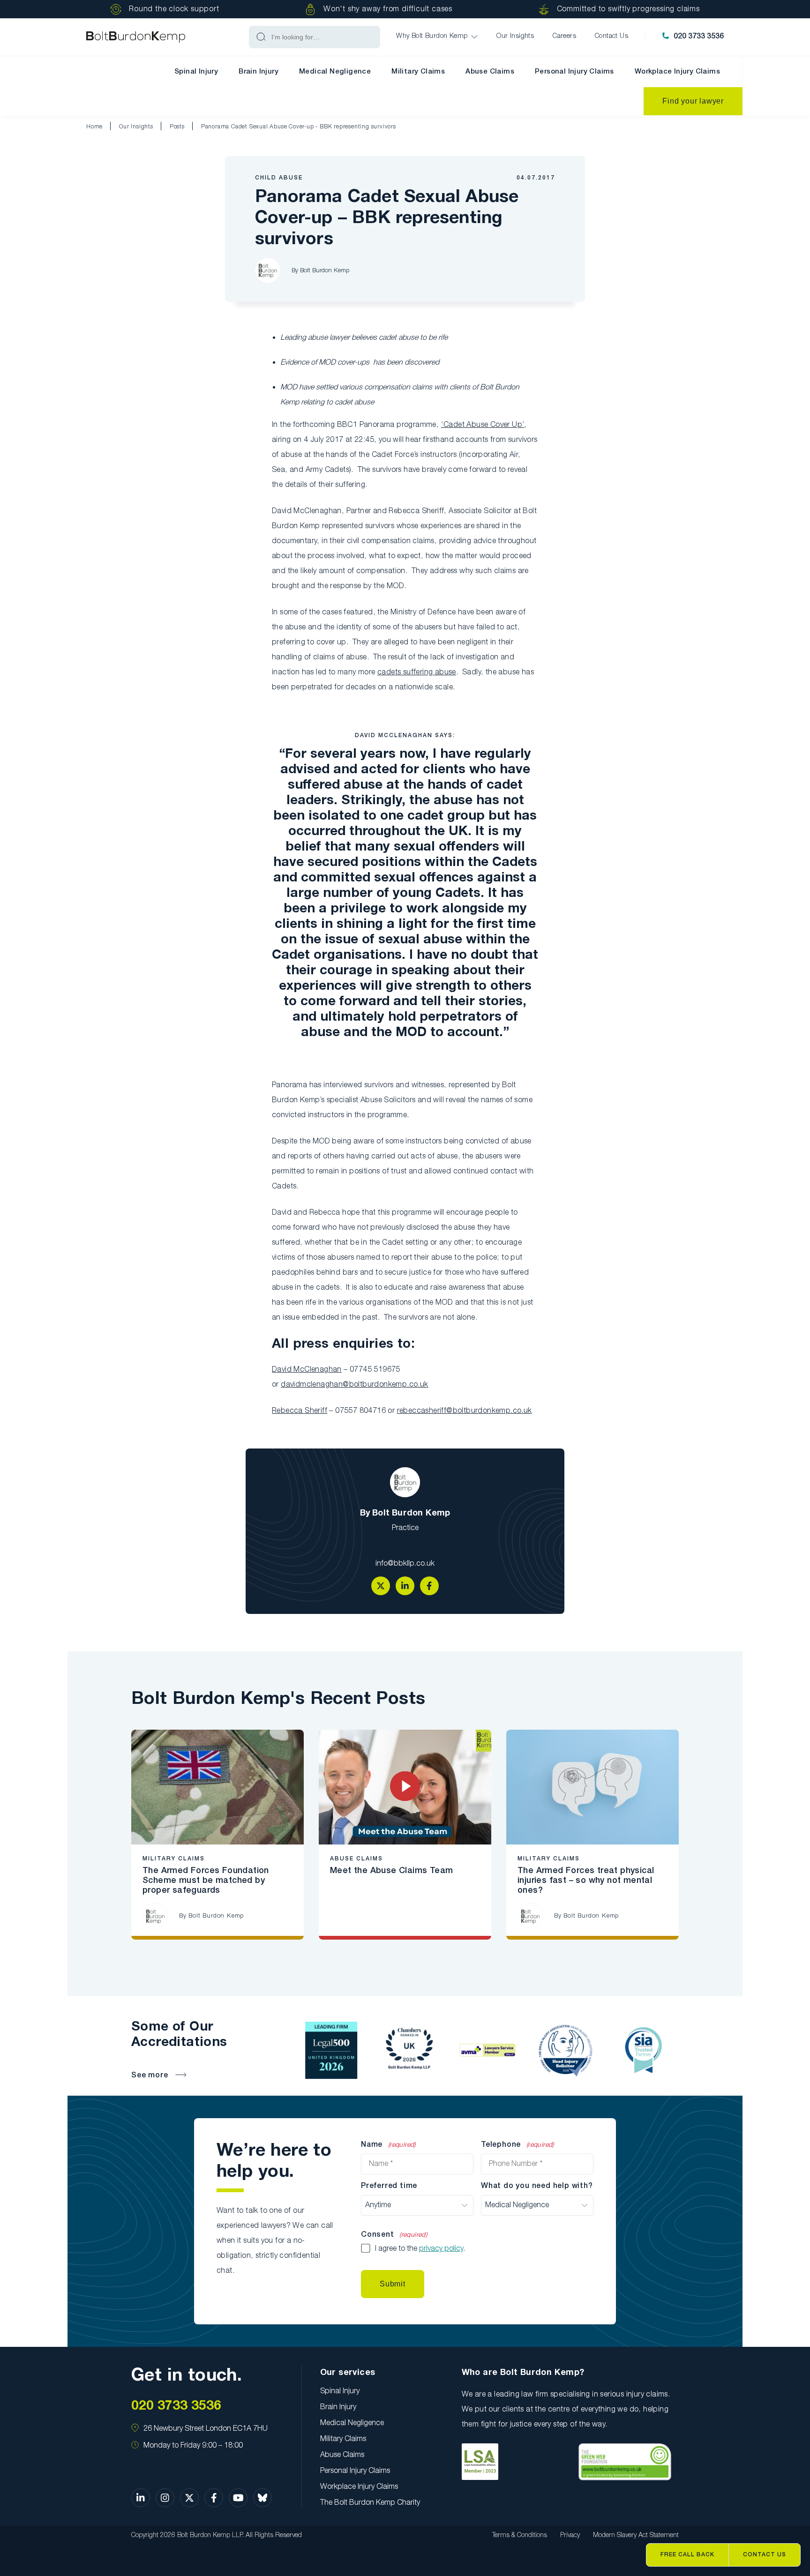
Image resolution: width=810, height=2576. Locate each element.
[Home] (136, 37)
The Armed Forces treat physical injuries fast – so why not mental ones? (586, 1881)
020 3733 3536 (699, 37)
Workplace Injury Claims (677, 72)
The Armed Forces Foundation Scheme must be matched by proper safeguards (206, 1881)
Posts (177, 127)
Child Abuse (279, 178)
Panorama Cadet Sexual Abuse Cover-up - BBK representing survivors (299, 127)
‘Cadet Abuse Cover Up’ (483, 425)
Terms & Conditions (520, 2535)
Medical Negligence (335, 72)
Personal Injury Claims (574, 72)
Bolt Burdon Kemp (325, 271)
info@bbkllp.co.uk (405, 1564)
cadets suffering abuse (417, 672)
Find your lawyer (693, 101)
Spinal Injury (196, 72)
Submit (393, 2284)
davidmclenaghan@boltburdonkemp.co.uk (354, 1385)
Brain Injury (259, 72)
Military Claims (418, 72)
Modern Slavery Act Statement (636, 2535)
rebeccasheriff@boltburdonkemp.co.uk (465, 1411)
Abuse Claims (490, 72)
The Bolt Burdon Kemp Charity (370, 2503)
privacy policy (441, 2249)
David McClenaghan (307, 1370)
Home (94, 127)
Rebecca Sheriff (300, 1411)
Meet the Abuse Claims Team (391, 1871)
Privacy (570, 2535)
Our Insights (136, 127)
